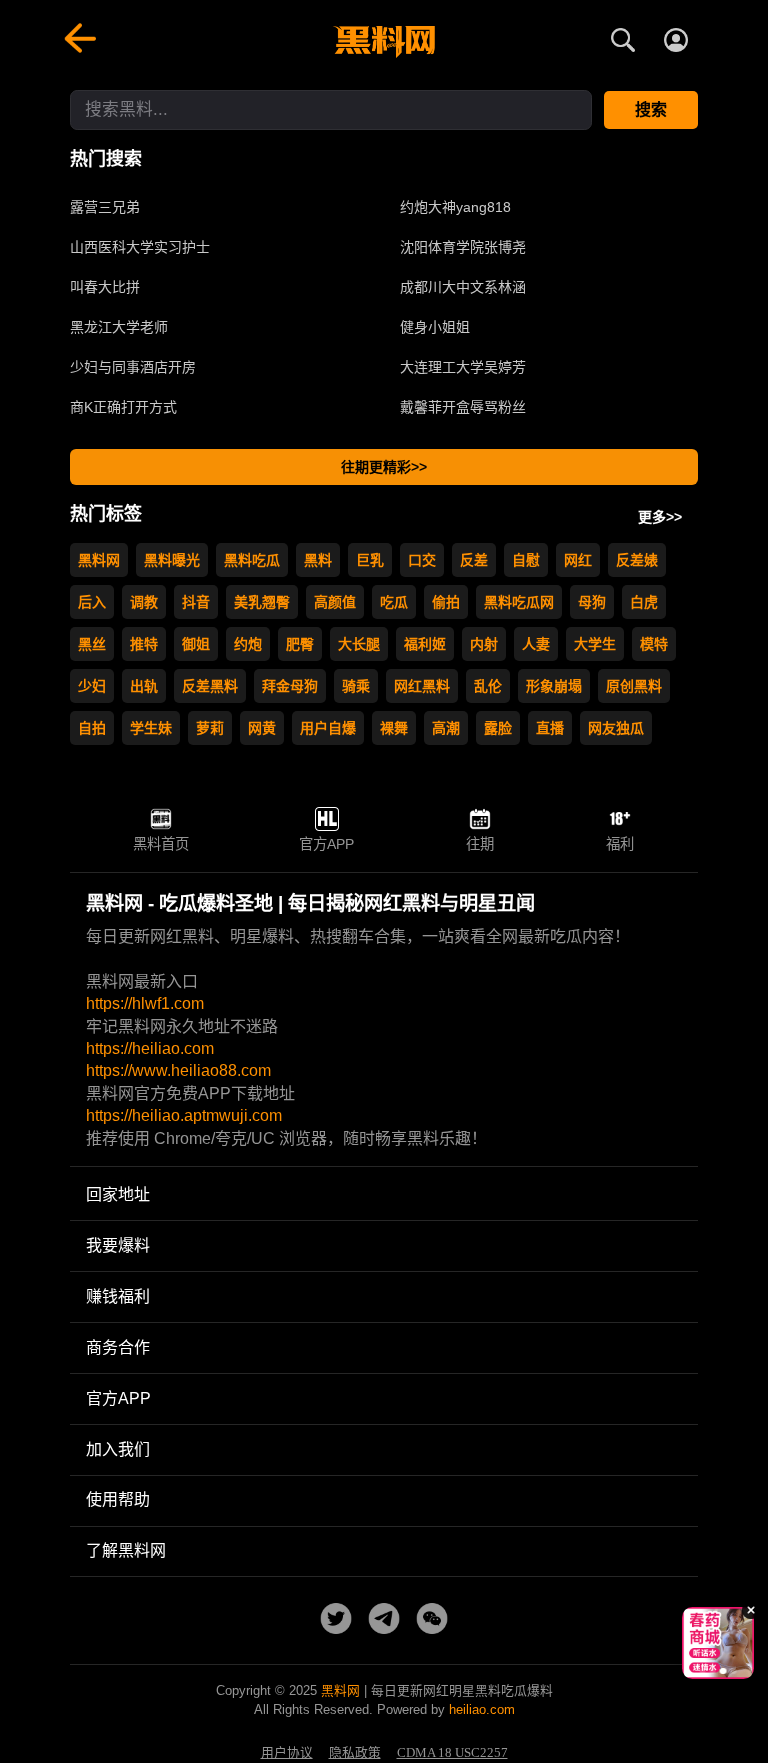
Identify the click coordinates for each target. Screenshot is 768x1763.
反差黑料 (210, 686)
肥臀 (300, 644)
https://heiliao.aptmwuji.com (184, 1115)
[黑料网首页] (384, 42)
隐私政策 (355, 1753)
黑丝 (92, 644)
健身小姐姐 (435, 327)
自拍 (92, 728)
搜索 (651, 109)
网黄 (262, 728)
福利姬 (425, 644)
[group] (718, 1643)
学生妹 (151, 728)
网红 (578, 560)
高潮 (446, 728)
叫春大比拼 (105, 287)
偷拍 (446, 602)
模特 (654, 644)
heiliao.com (482, 1709)
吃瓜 (394, 602)
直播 (550, 728)
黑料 (318, 560)
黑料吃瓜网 (519, 602)
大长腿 (359, 644)
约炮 (248, 644)
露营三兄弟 (105, 207)
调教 (144, 602)
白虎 (644, 602)
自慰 (526, 560)
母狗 (592, 602)
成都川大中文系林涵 (463, 287)
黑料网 (99, 560)
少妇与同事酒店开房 (133, 367)
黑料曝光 (172, 560)
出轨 (144, 686)
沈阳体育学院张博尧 (463, 247)
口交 (422, 560)
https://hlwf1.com (145, 1003)
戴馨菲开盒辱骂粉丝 (463, 407)
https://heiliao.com (150, 1048)
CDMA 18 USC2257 (452, 1753)
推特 (144, 644)
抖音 (196, 602)
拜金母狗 (290, 686)
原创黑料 (634, 686)
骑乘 (356, 686)
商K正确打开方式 (123, 407)
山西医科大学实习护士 (140, 247)
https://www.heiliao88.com (178, 1070)
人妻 (536, 644)
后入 (92, 602)
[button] (703, 1671)
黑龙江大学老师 (119, 327)
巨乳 (370, 560)
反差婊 (637, 560)
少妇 (92, 686)
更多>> (660, 517)
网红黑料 (422, 686)
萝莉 (210, 728)
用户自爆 (328, 728)
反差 (474, 560)
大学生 (595, 644)
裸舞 (394, 728)
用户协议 (287, 1753)
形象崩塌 (554, 686)
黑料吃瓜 (252, 560)
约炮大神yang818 (455, 207)
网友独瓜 (616, 728)
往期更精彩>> (384, 467)
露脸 (498, 728)
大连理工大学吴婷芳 (463, 367)
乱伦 (488, 686)
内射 (484, 644)
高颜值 (335, 602)
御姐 (196, 644)
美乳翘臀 (262, 602)
